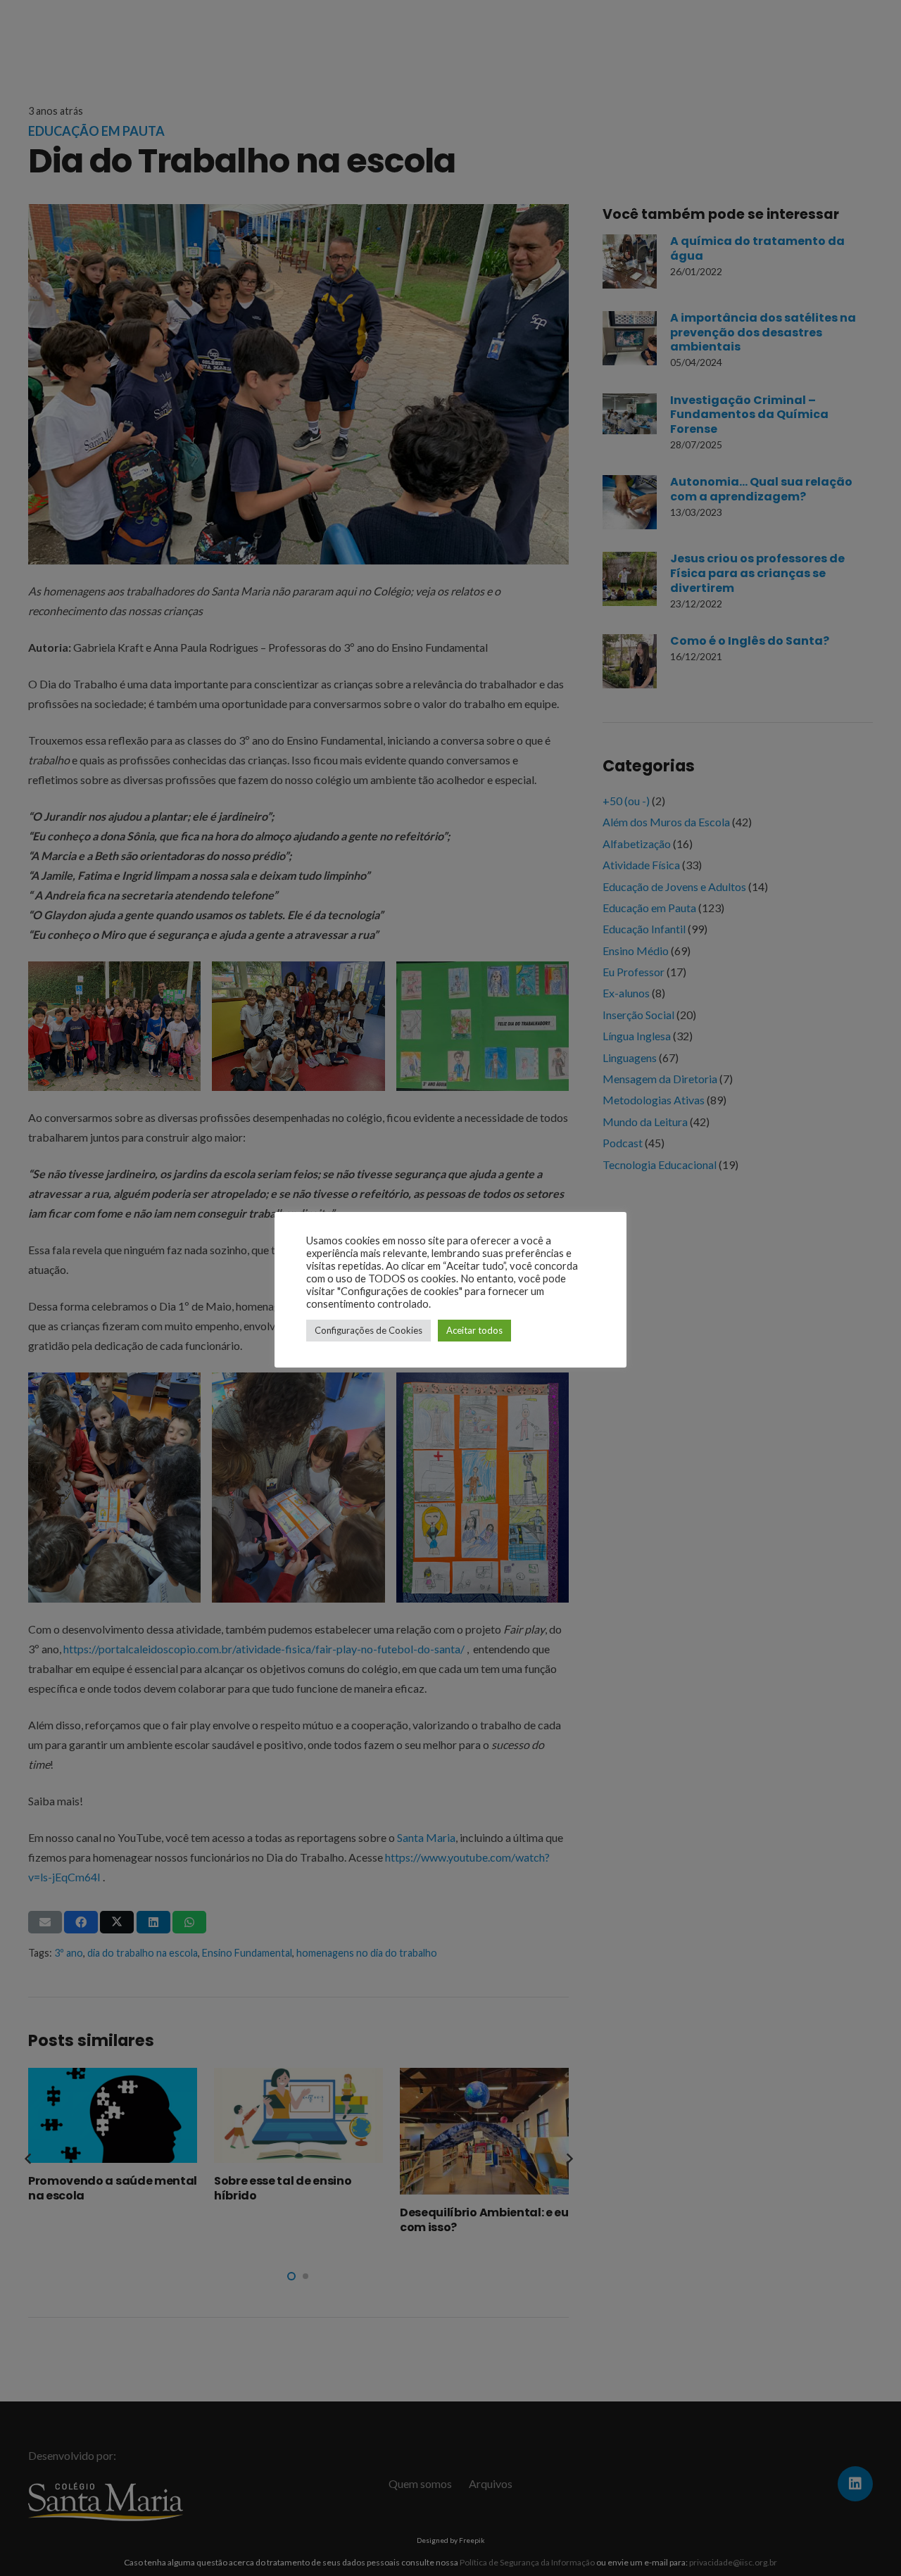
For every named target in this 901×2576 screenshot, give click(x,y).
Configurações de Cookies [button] (368, 1330)
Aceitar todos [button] (474, 1330)
